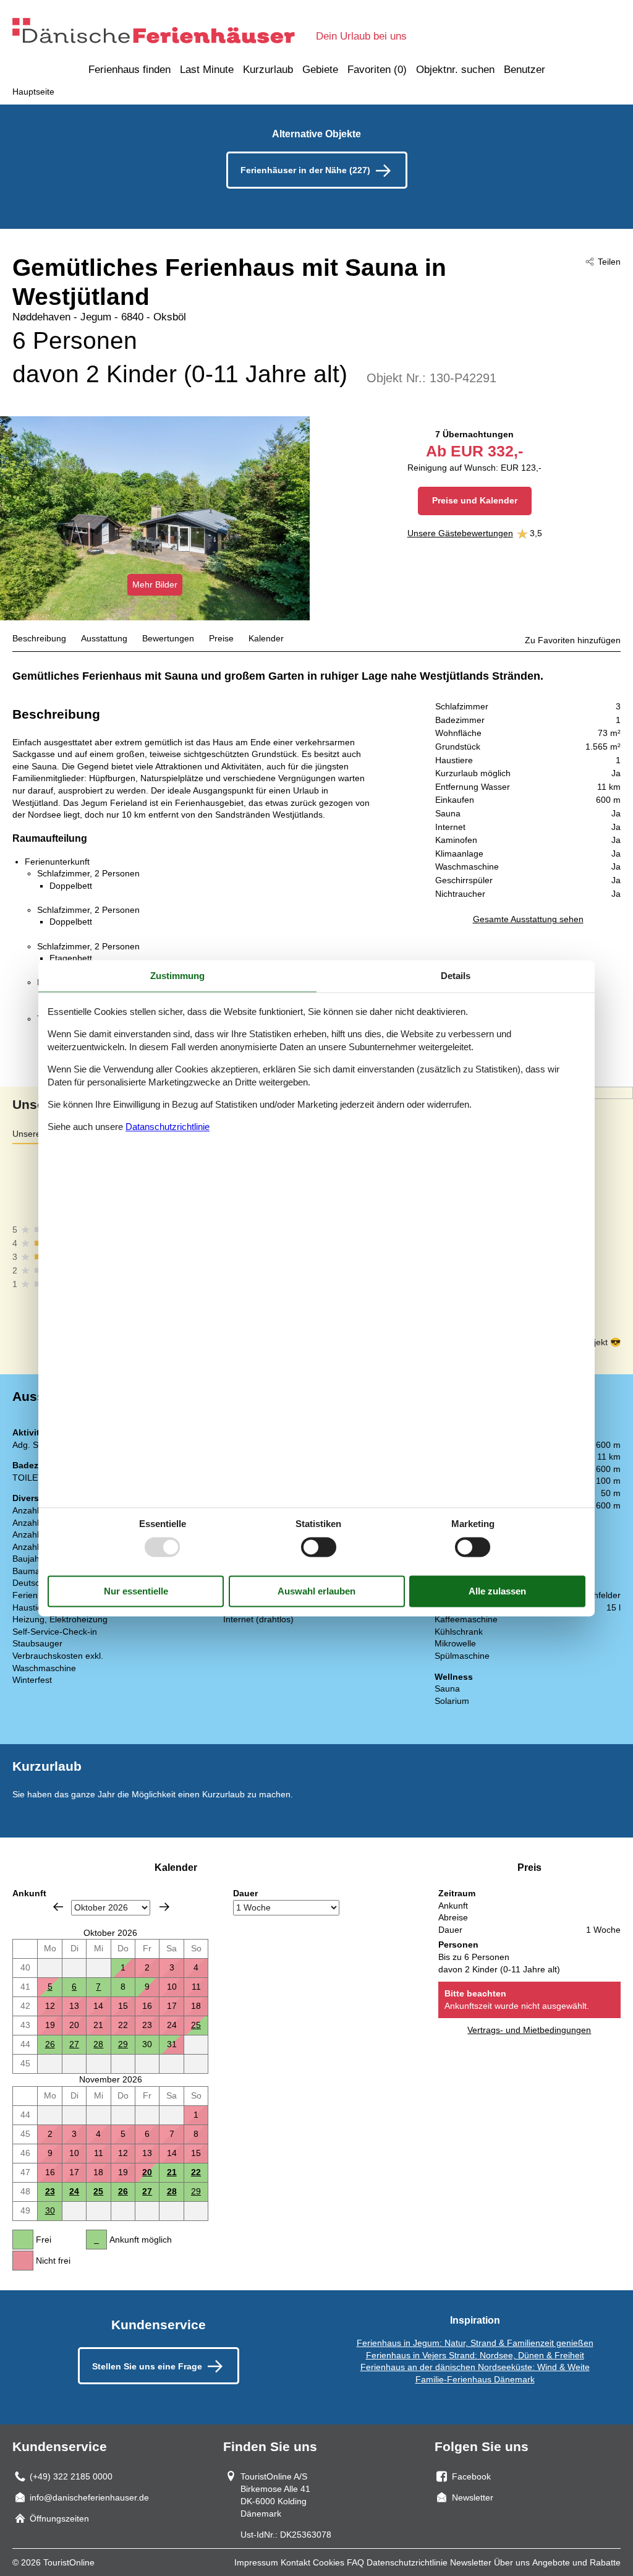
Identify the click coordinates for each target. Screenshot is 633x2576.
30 (50, 2210)
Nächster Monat (164, 1907)
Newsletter (471, 2562)
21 (172, 2172)
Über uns (512, 2562)
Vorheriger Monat (58, 1907)
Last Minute (207, 70)
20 (147, 2172)
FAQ (355, 2562)
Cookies (329, 2562)
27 (74, 2044)
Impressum (256, 2562)
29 (123, 2044)
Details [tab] (456, 976)
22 (196, 2172)
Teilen (609, 262)
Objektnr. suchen (455, 70)
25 (196, 2025)
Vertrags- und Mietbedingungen (529, 2030)
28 (98, 2044)
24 (74, 2191)
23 (50, 2191)
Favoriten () (377, 70)
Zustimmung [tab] (177, 976)
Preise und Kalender (475, 500)
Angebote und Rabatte (576, 2562)
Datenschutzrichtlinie (407, 2562)
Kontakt (295, 2562)
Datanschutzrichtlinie (168, 1127)
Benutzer (525, 70)
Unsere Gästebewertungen (460, 533)
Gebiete (320, 70)
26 (50, 2044)
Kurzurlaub (268, 70)
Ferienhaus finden (130, 70)
